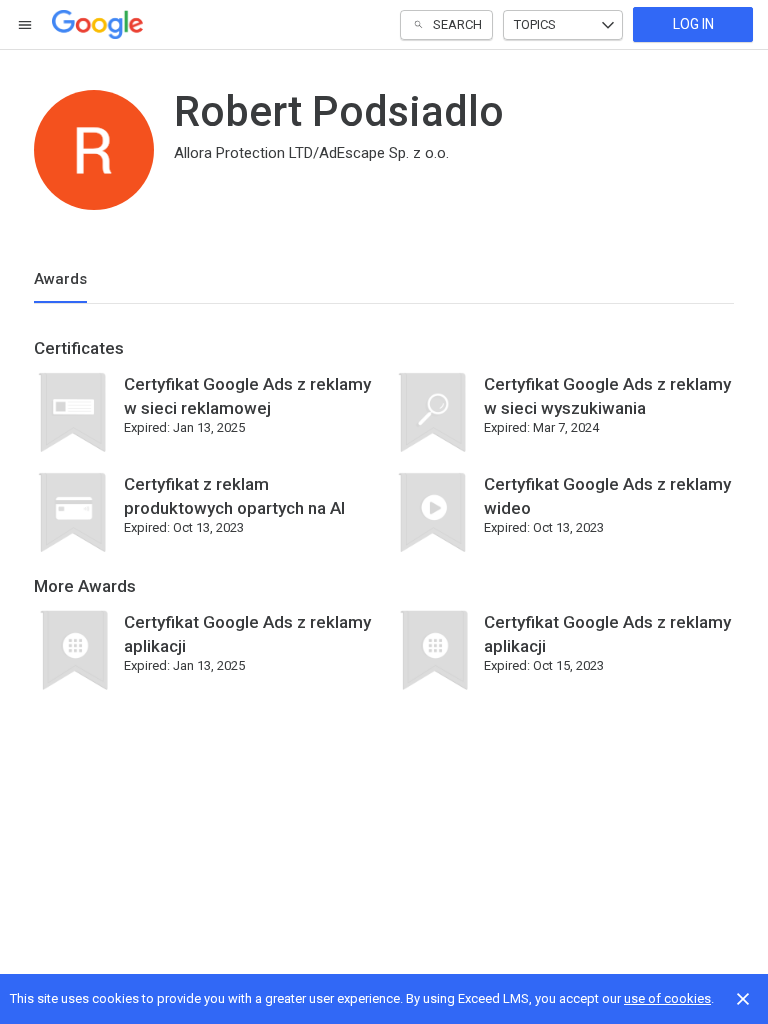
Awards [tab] (60, 279)
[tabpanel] (384, 522)
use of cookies (667, 998)
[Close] (743, 999)
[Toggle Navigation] (26, 25)
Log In (693, 24)
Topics (535, 24)
